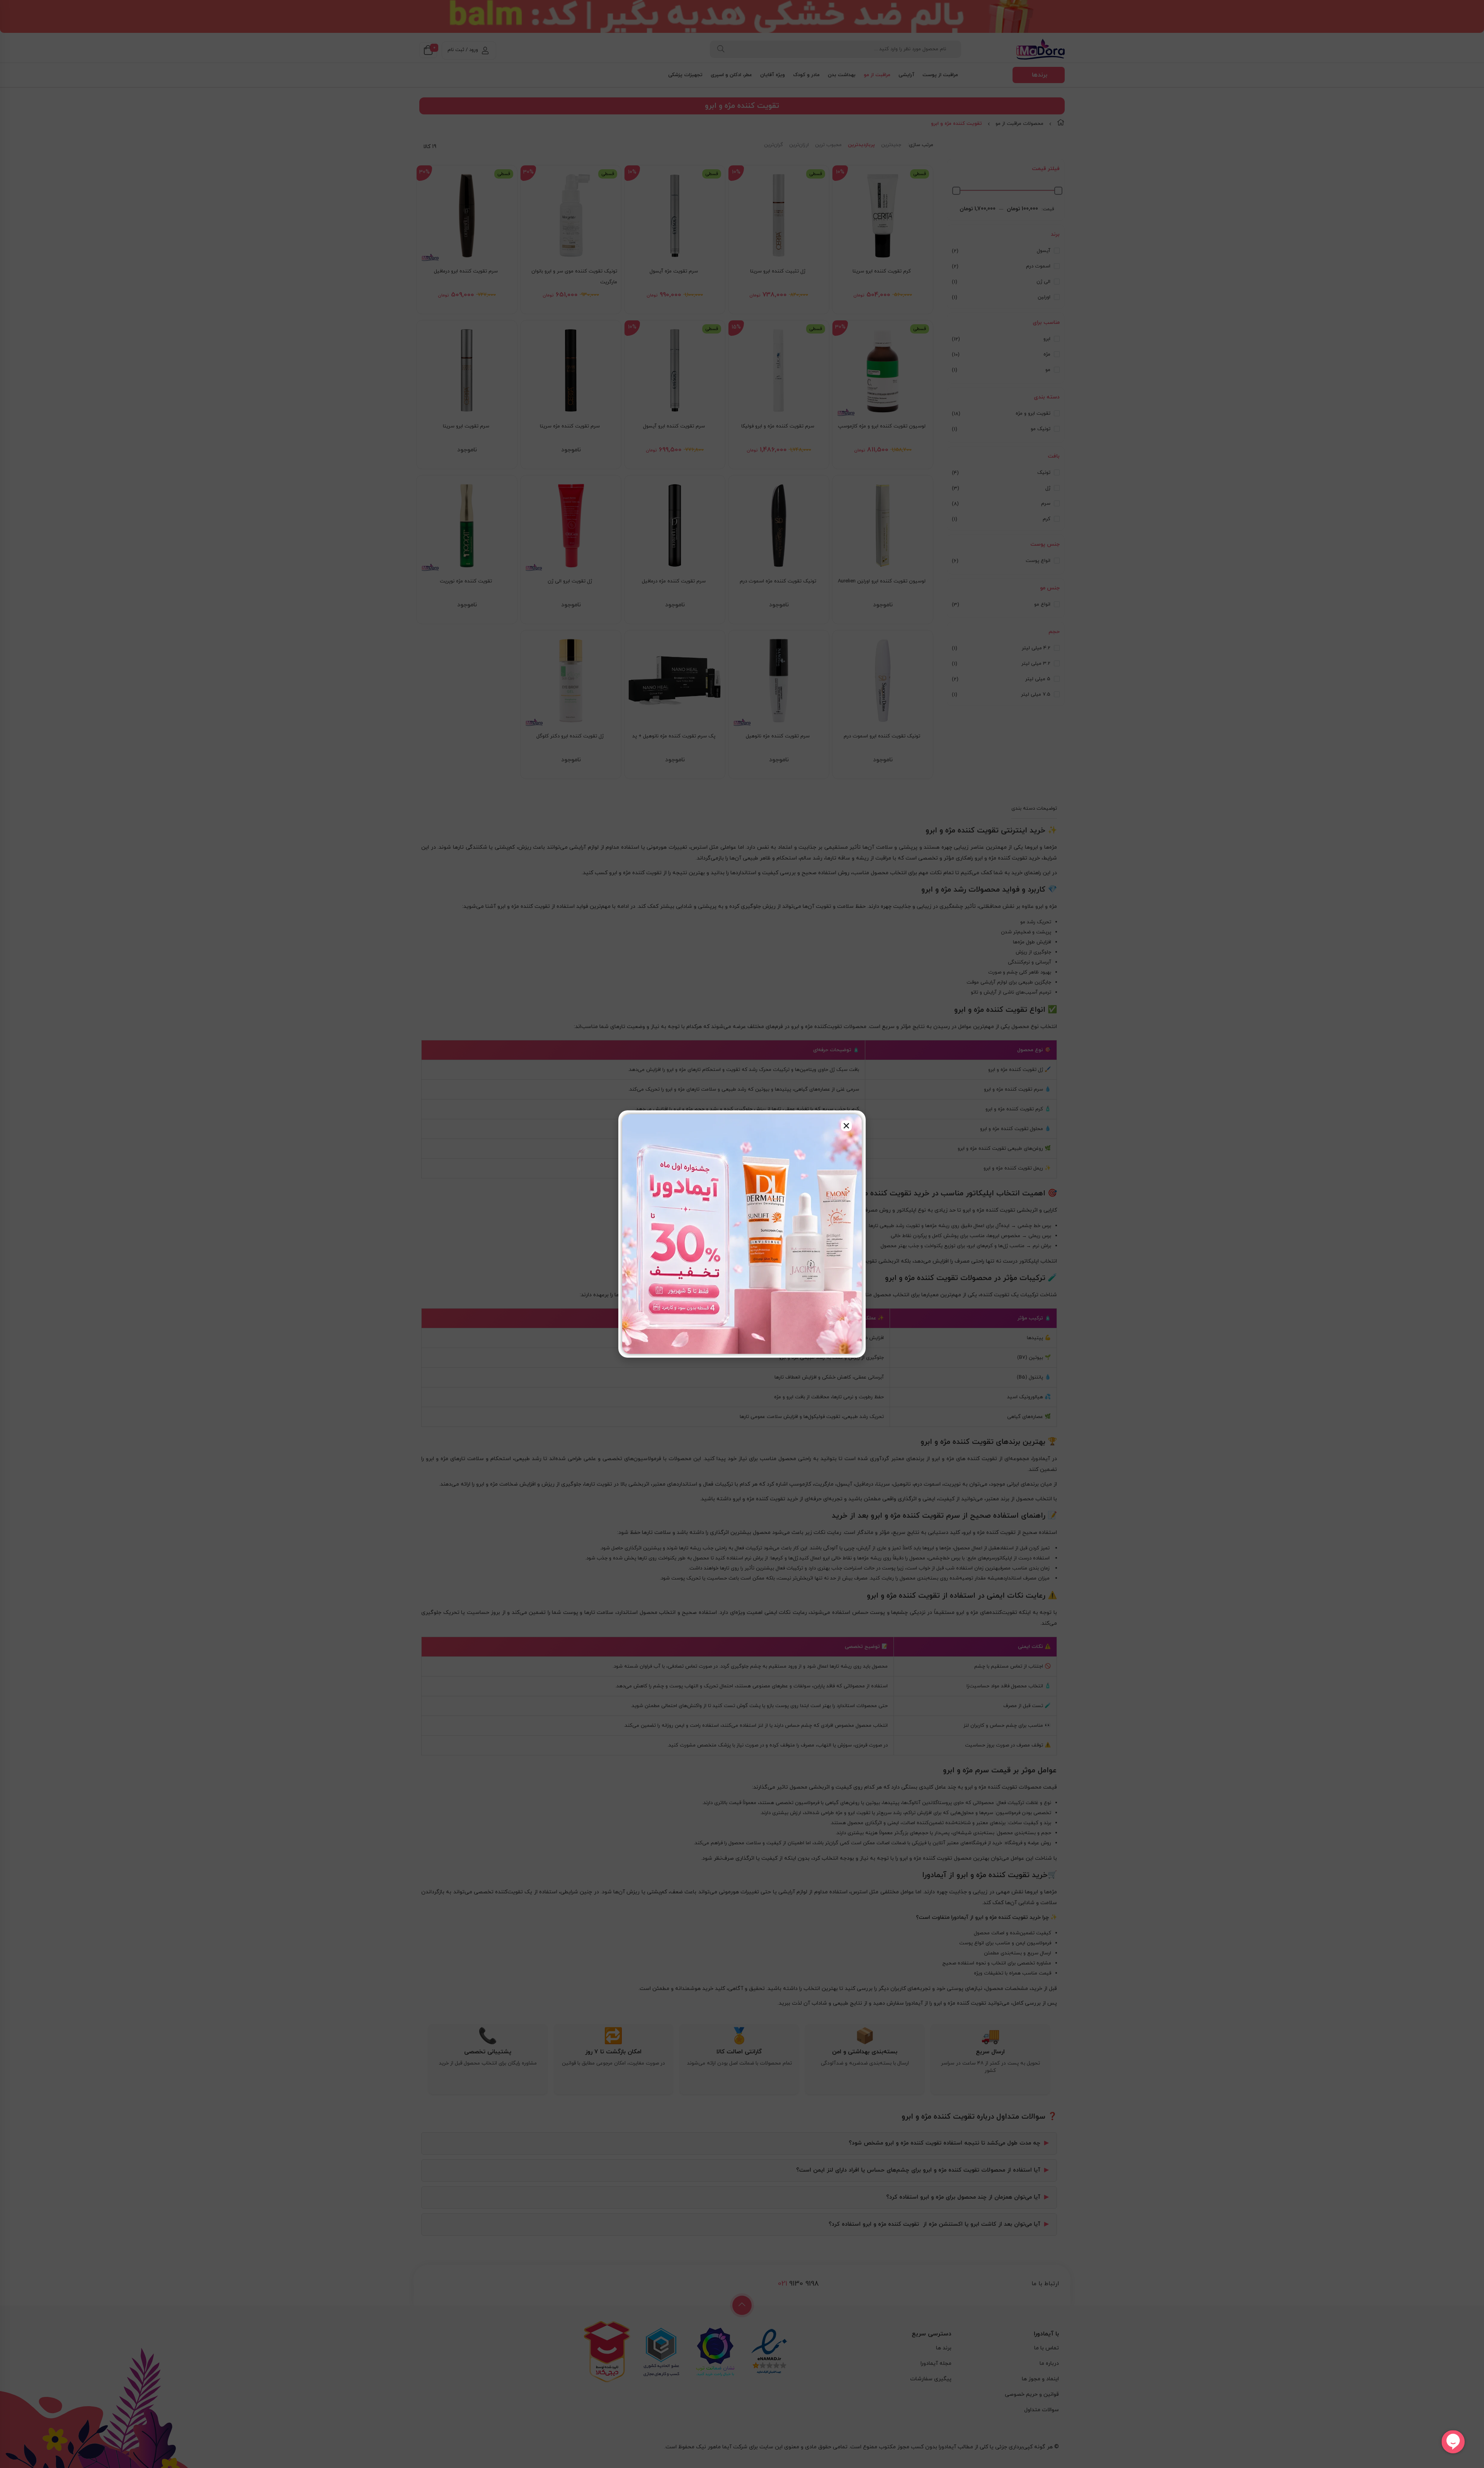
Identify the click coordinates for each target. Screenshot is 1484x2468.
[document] (742, 1234)
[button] (846, 1126)
